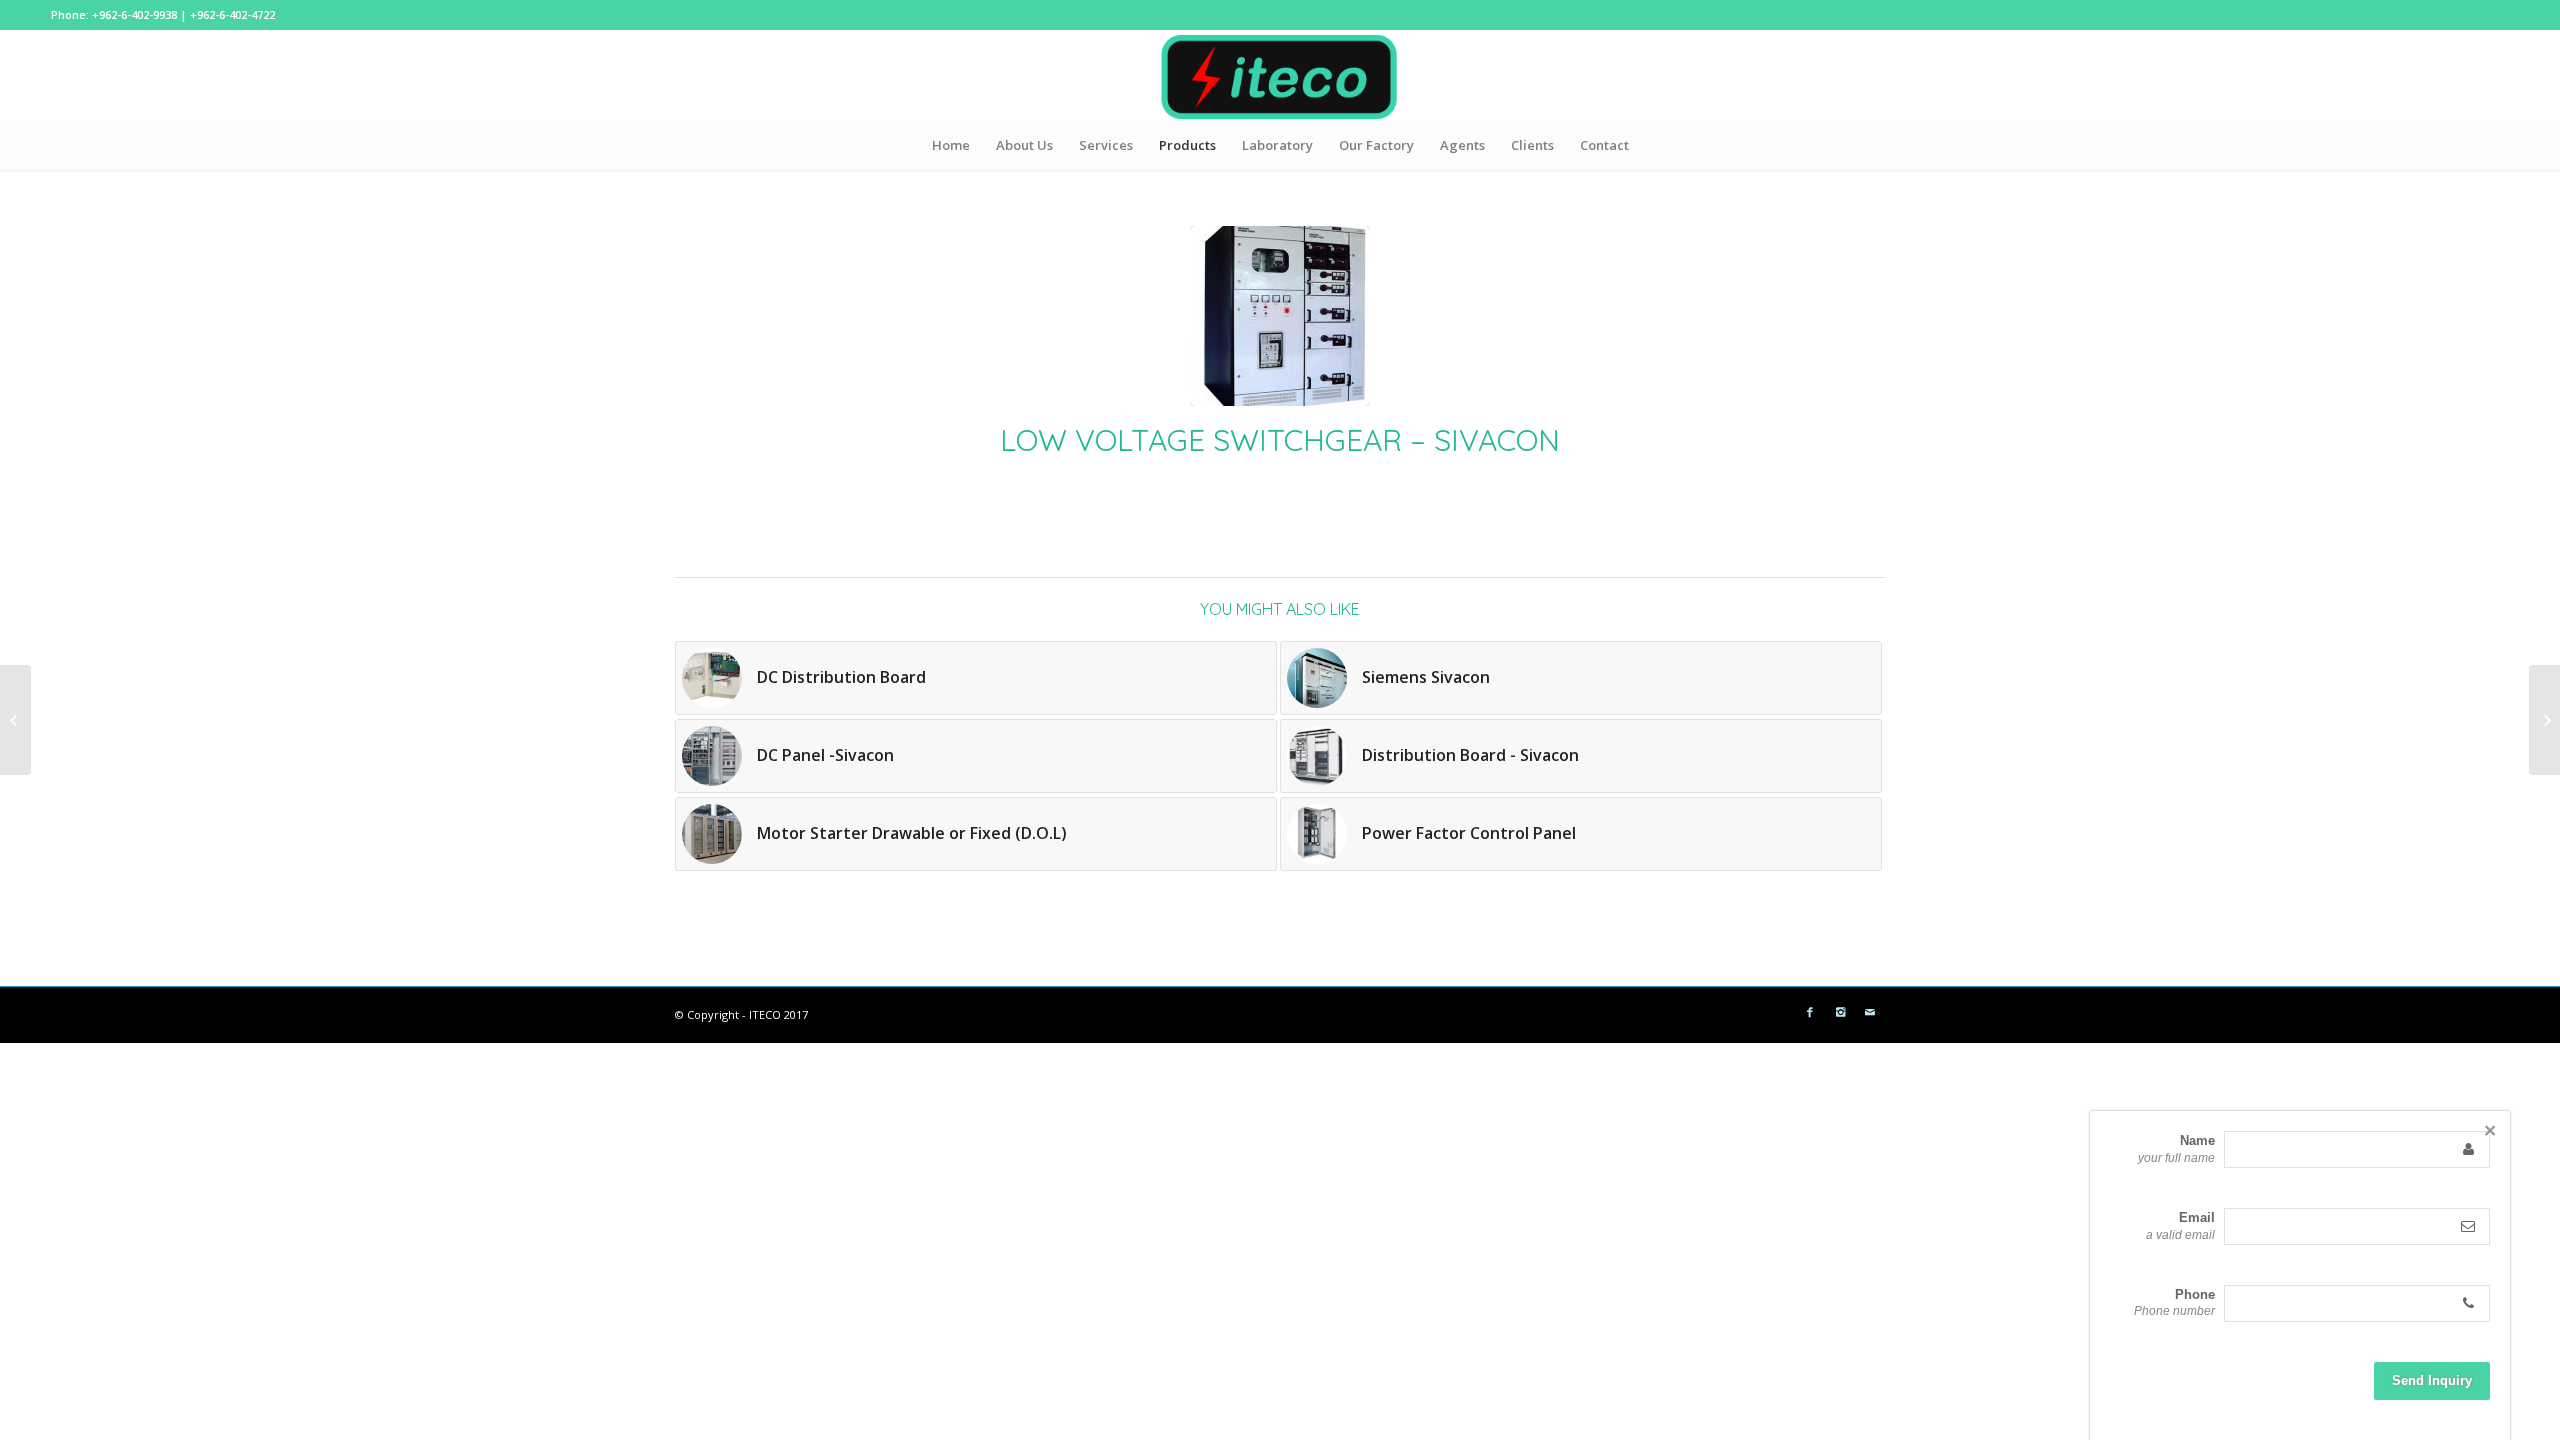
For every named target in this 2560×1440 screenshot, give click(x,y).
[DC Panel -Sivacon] (15, 720)
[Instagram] (1840, 1012)
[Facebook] (1810, 1012)
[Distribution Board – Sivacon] (2544, 720)
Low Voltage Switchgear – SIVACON (1280, 440)
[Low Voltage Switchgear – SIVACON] (1280, 316)
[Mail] (1870, 1012)
